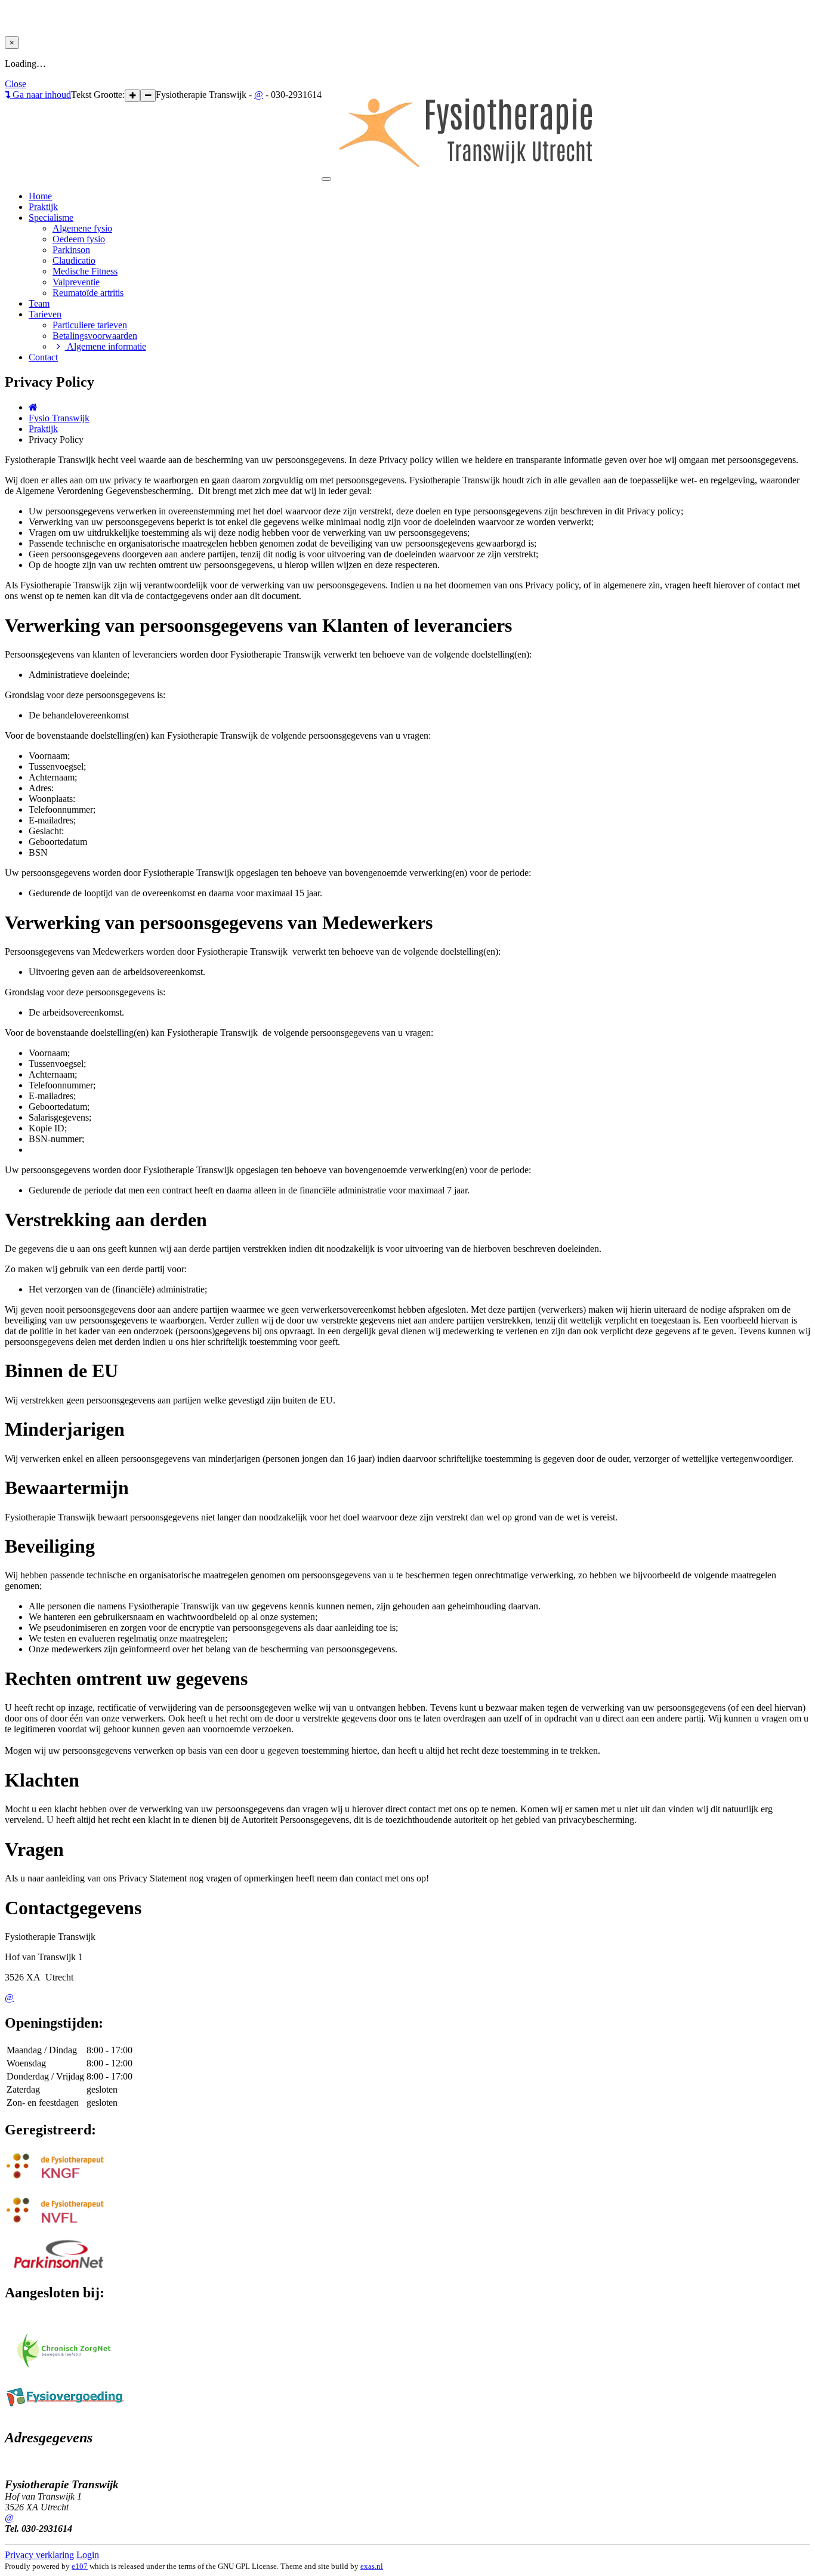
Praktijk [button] (43, 207)
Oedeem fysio (79, 239)
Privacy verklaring (39, 2555)
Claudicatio (74, 260)
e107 (80, 2566)
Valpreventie (76, 282)
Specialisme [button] (51, 218)
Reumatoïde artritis (88, 293)
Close (16, 84)
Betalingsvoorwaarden (95, 336)
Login (88, 2555)
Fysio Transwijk (59, 418)
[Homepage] (33, 407)
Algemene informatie (106, 346)
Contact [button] (43, 357)
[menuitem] (431, 229)
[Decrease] (148, 96)
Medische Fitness (85, 271)
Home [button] (40, 196)
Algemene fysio (82, 228)
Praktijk (43, 429)
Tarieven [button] (45, 314)
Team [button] (39, 303)
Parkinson (71, 250)
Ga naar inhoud (41, 95)
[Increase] (132, 96)
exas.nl (372, 2566)
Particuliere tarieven (90, 325)
